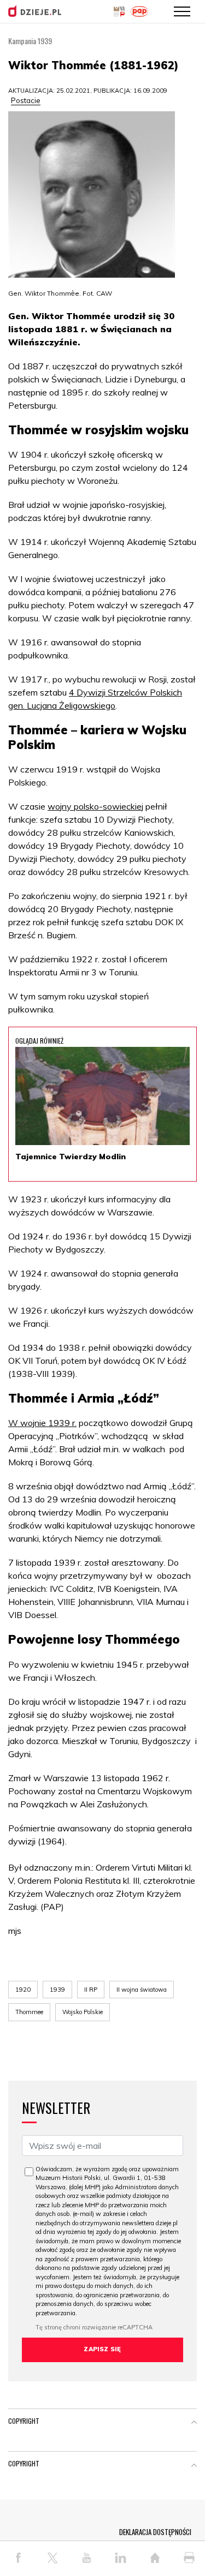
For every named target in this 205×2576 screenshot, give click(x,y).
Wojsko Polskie (83, 2012)
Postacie (26, 100)
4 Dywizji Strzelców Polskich (125, 692)
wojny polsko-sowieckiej (95, 806)
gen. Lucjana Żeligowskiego (62, 705)
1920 (23, 1990)
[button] (194, 2423)
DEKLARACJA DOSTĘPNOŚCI (155, 2532)
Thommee (29, 2012)
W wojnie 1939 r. (42, 1423)
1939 (57, 1990)
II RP (91, 1990)
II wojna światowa (142, 1990)
